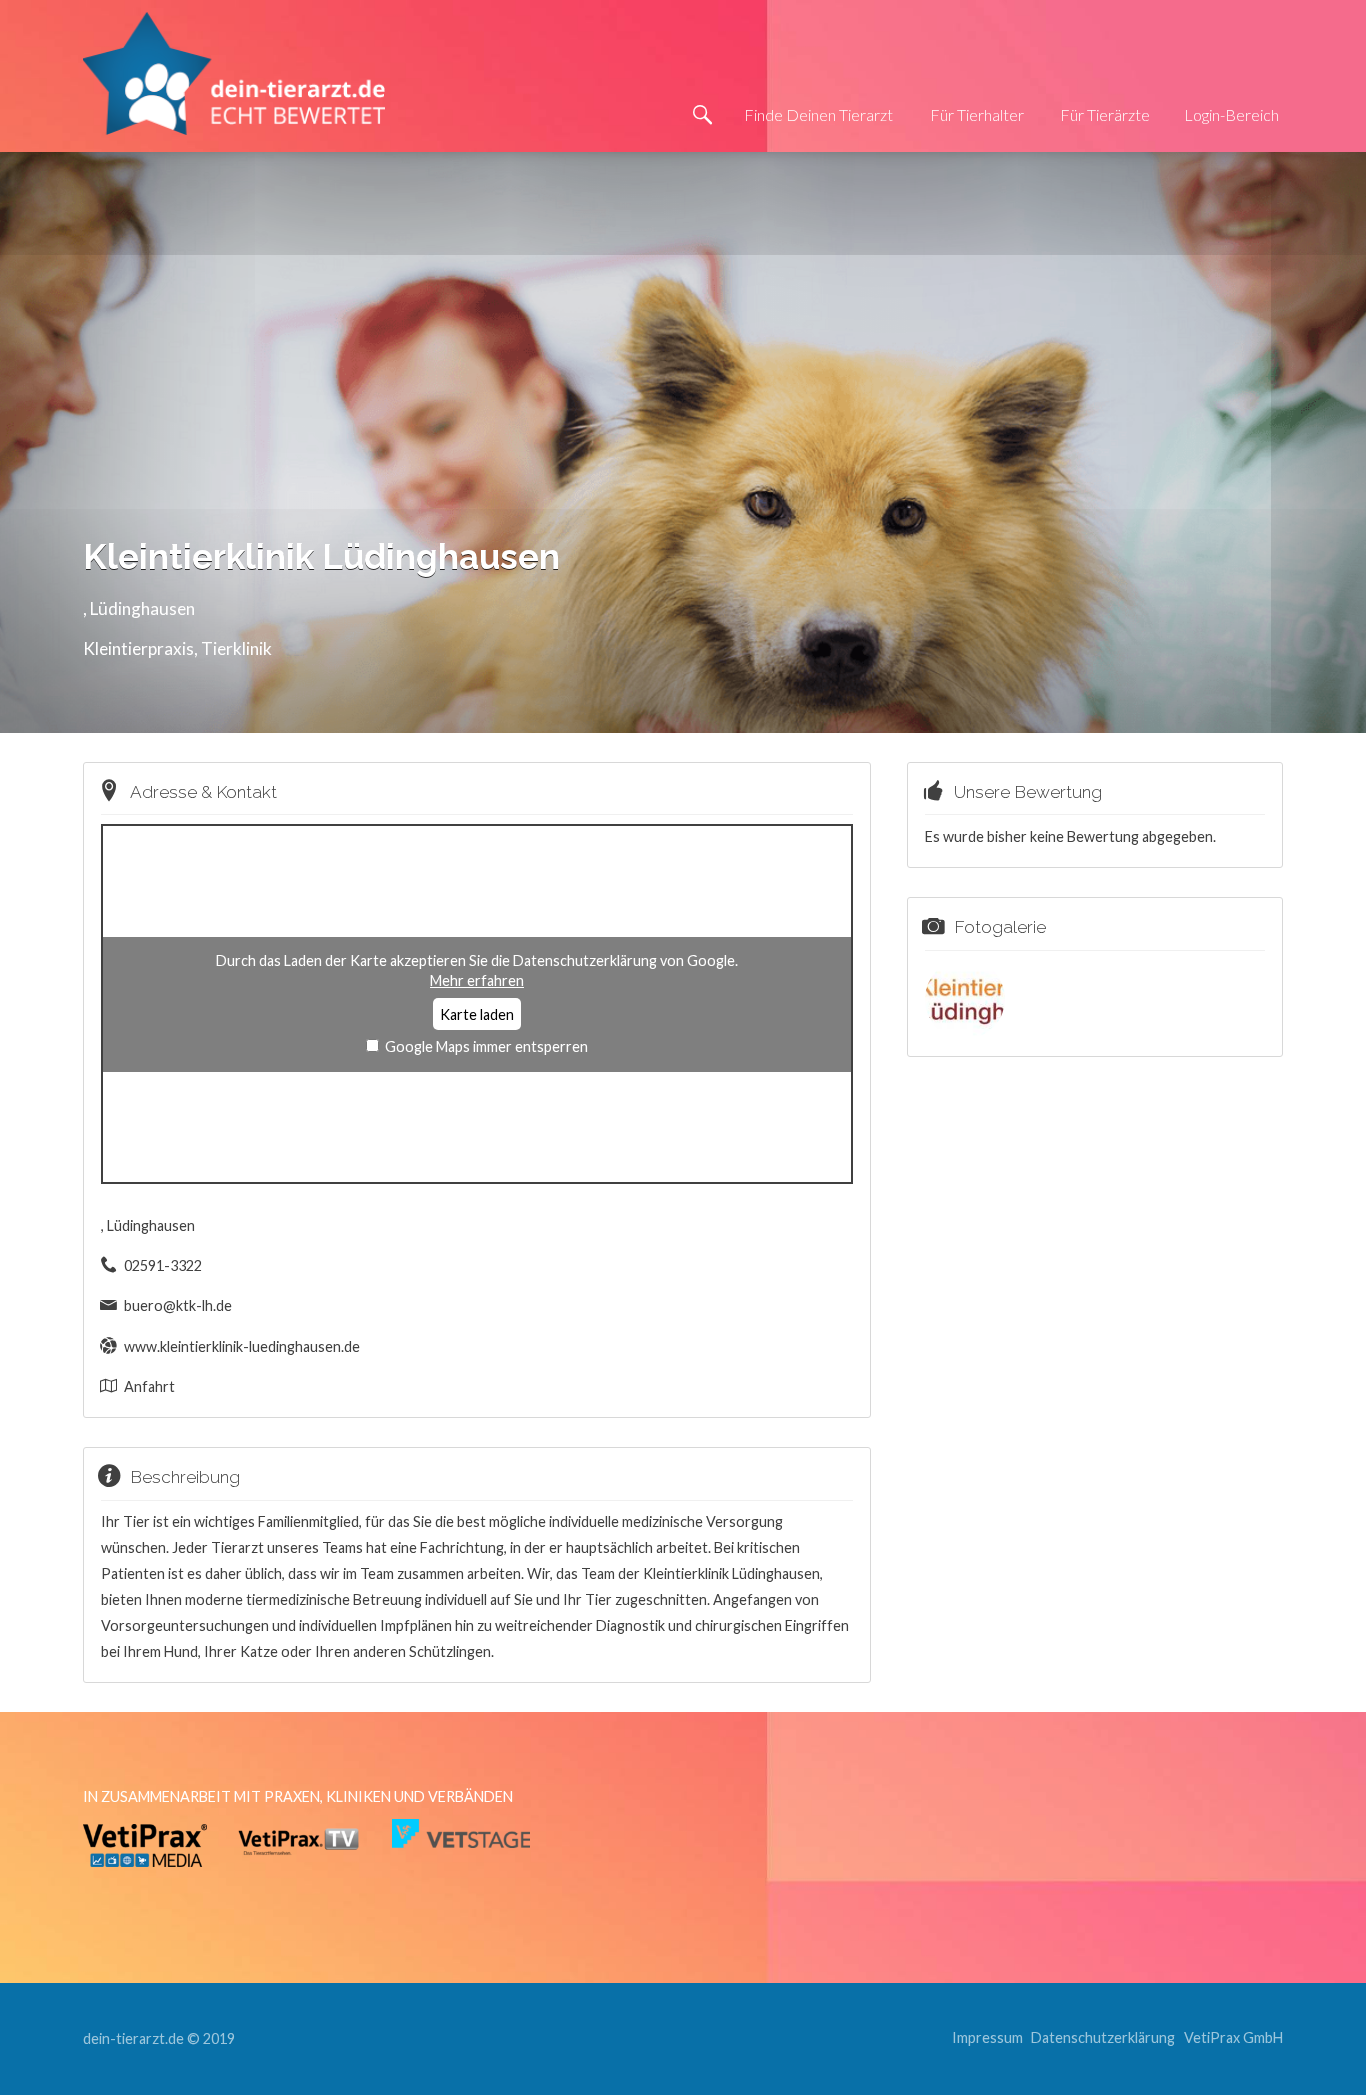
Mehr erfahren (477, 980)
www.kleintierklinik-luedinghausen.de (242, 1346)
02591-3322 (163, 1265)
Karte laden (477, 1014)
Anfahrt (149, 1386)
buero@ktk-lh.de (178, 1305)
